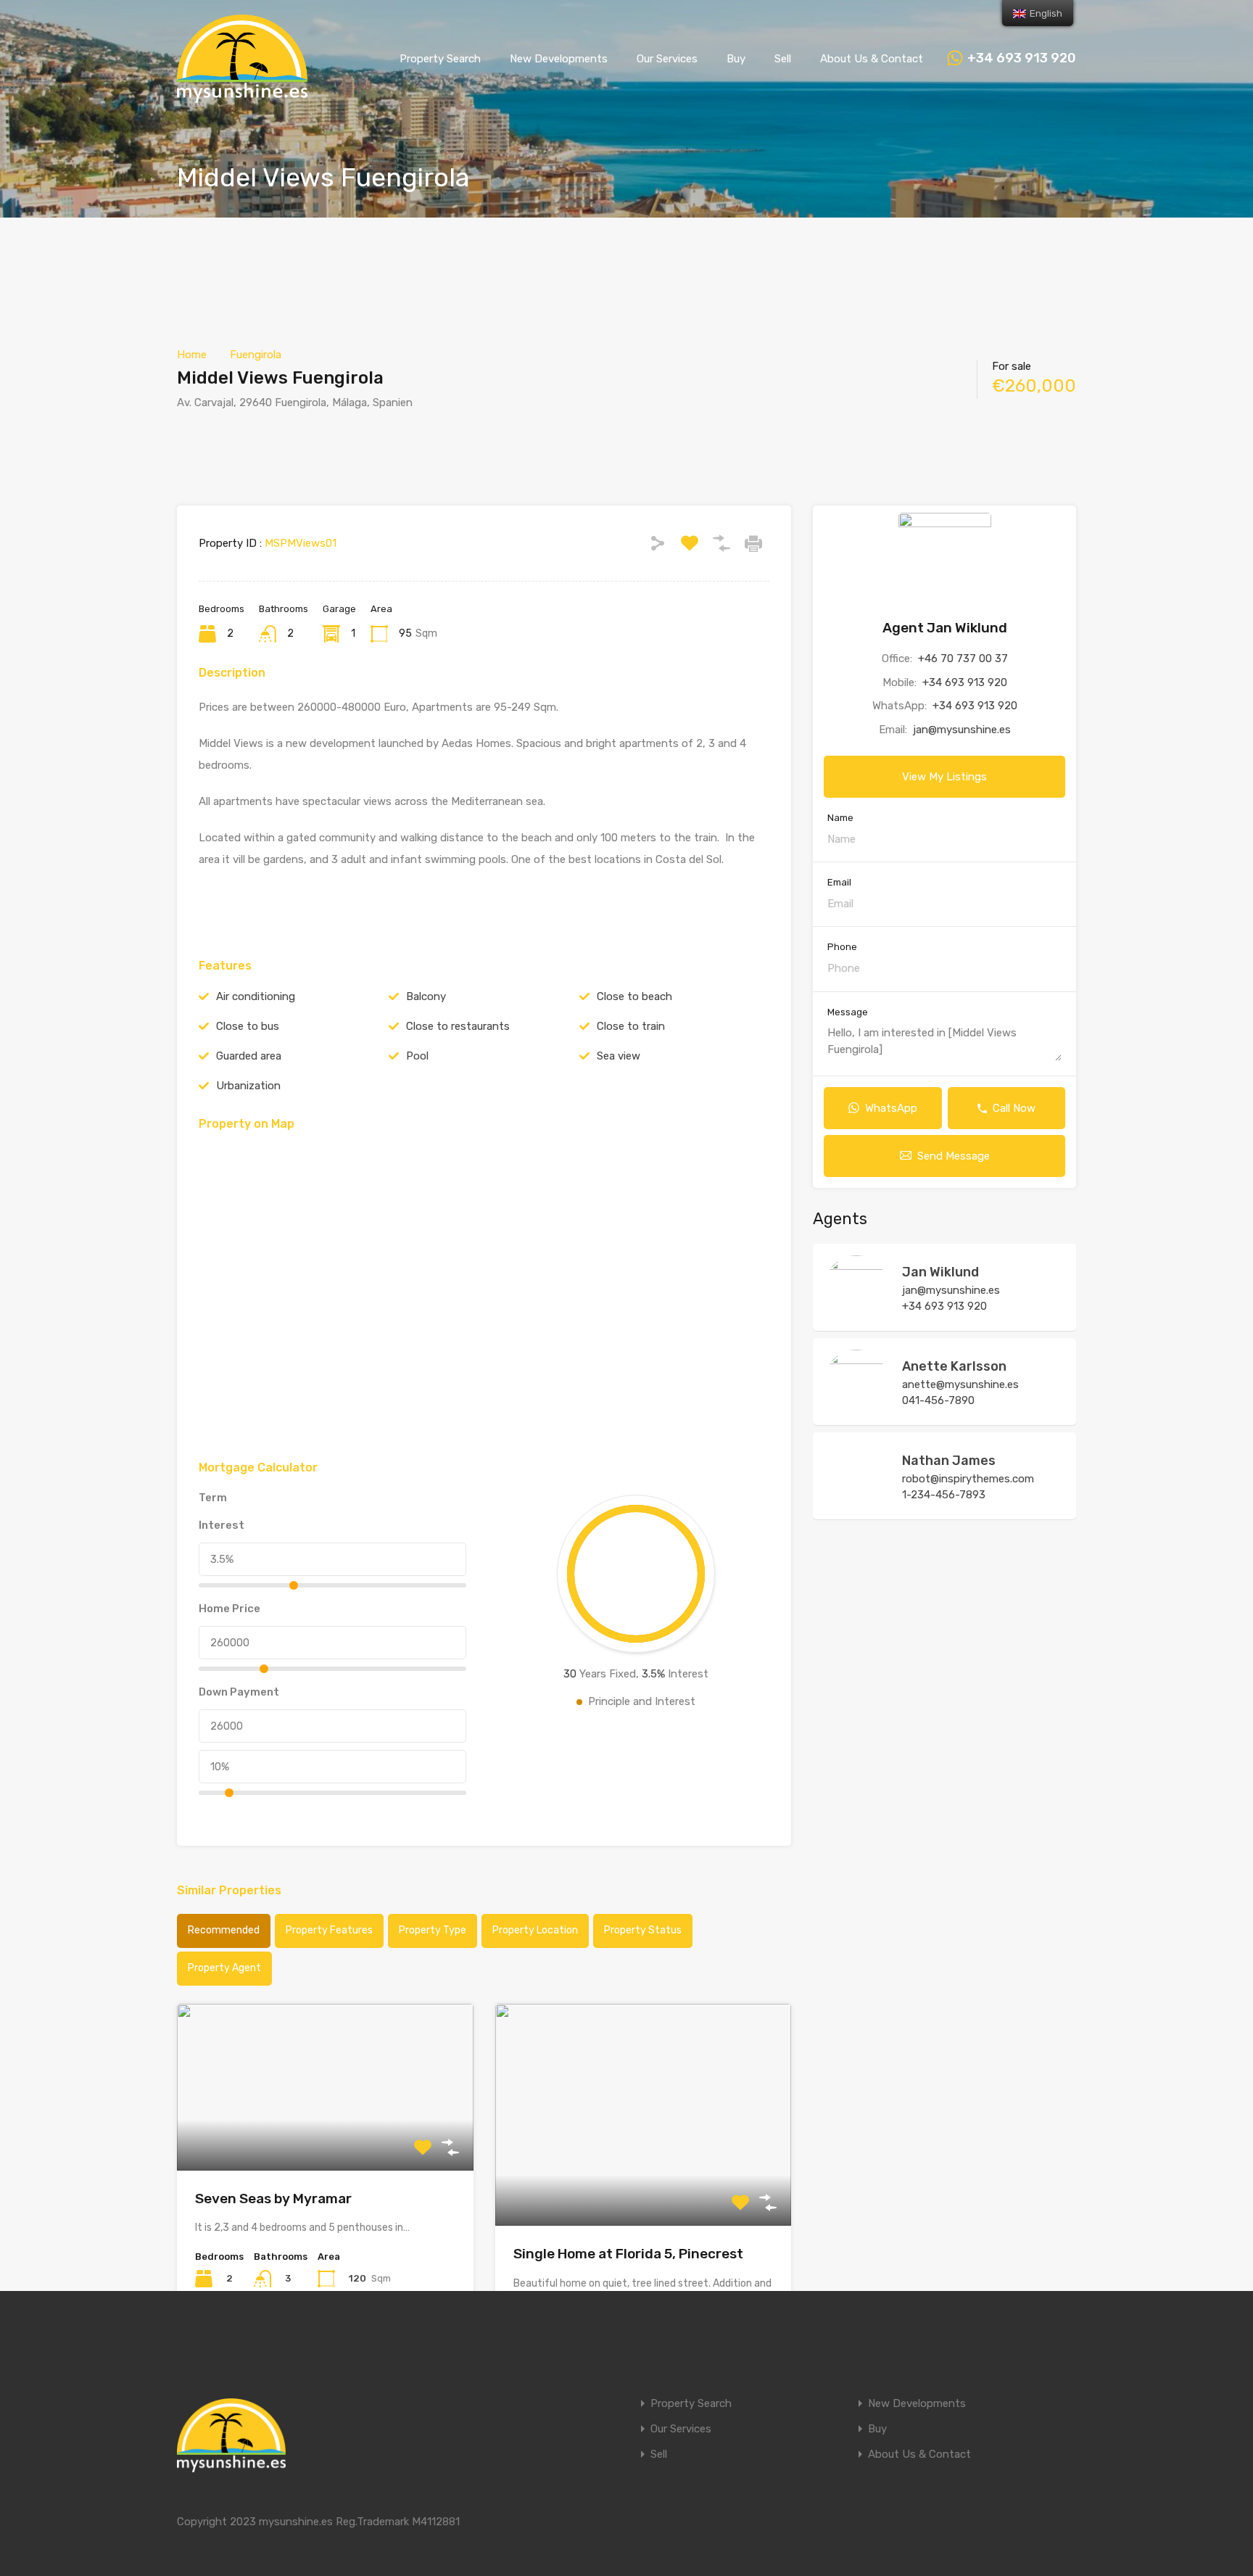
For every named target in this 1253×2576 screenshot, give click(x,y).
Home (192, 355)
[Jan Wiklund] (856, 1313)
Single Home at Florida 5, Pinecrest (628, 2254)
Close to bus (248, 1026)
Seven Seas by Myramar (273, 2199)
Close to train (631, 1026)
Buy (736, 59)
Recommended (224, 1930)
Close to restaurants (458, 1026)
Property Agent (224, 1968)
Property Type (433, 1930)
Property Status (643, 1930)
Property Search (440, 59)
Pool (417, 1056)
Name (840, 818)
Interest (222, 1525)
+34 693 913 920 (1022, 58)
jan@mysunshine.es (962, 730)
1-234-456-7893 (944, 1495)
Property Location (535, 1930)
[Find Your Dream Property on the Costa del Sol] (242, 96)
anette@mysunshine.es (960, 1384)
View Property (325, 2137)
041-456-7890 (938, 1400)
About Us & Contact (872, 59)
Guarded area (249, 1056)
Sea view (619, 1056)
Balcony (426, 996)
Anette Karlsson (954, 1366)
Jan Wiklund (940, 1272)
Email (839, 882)
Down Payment (239, 1692)
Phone (842, 947)
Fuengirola (256, 355)
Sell (783, 59)
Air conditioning (256, 996)
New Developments (559, 59)
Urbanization (248, 1086)
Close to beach (634, 996)
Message (848, 1012)
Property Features (329, 1930)
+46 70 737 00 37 (963, 659)
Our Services (667, 59)
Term (213, 1498)
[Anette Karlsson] (856, 1407)
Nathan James (949, 1461)
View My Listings (944, 777)
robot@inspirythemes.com (968, 1479)
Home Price (229, 1609)
